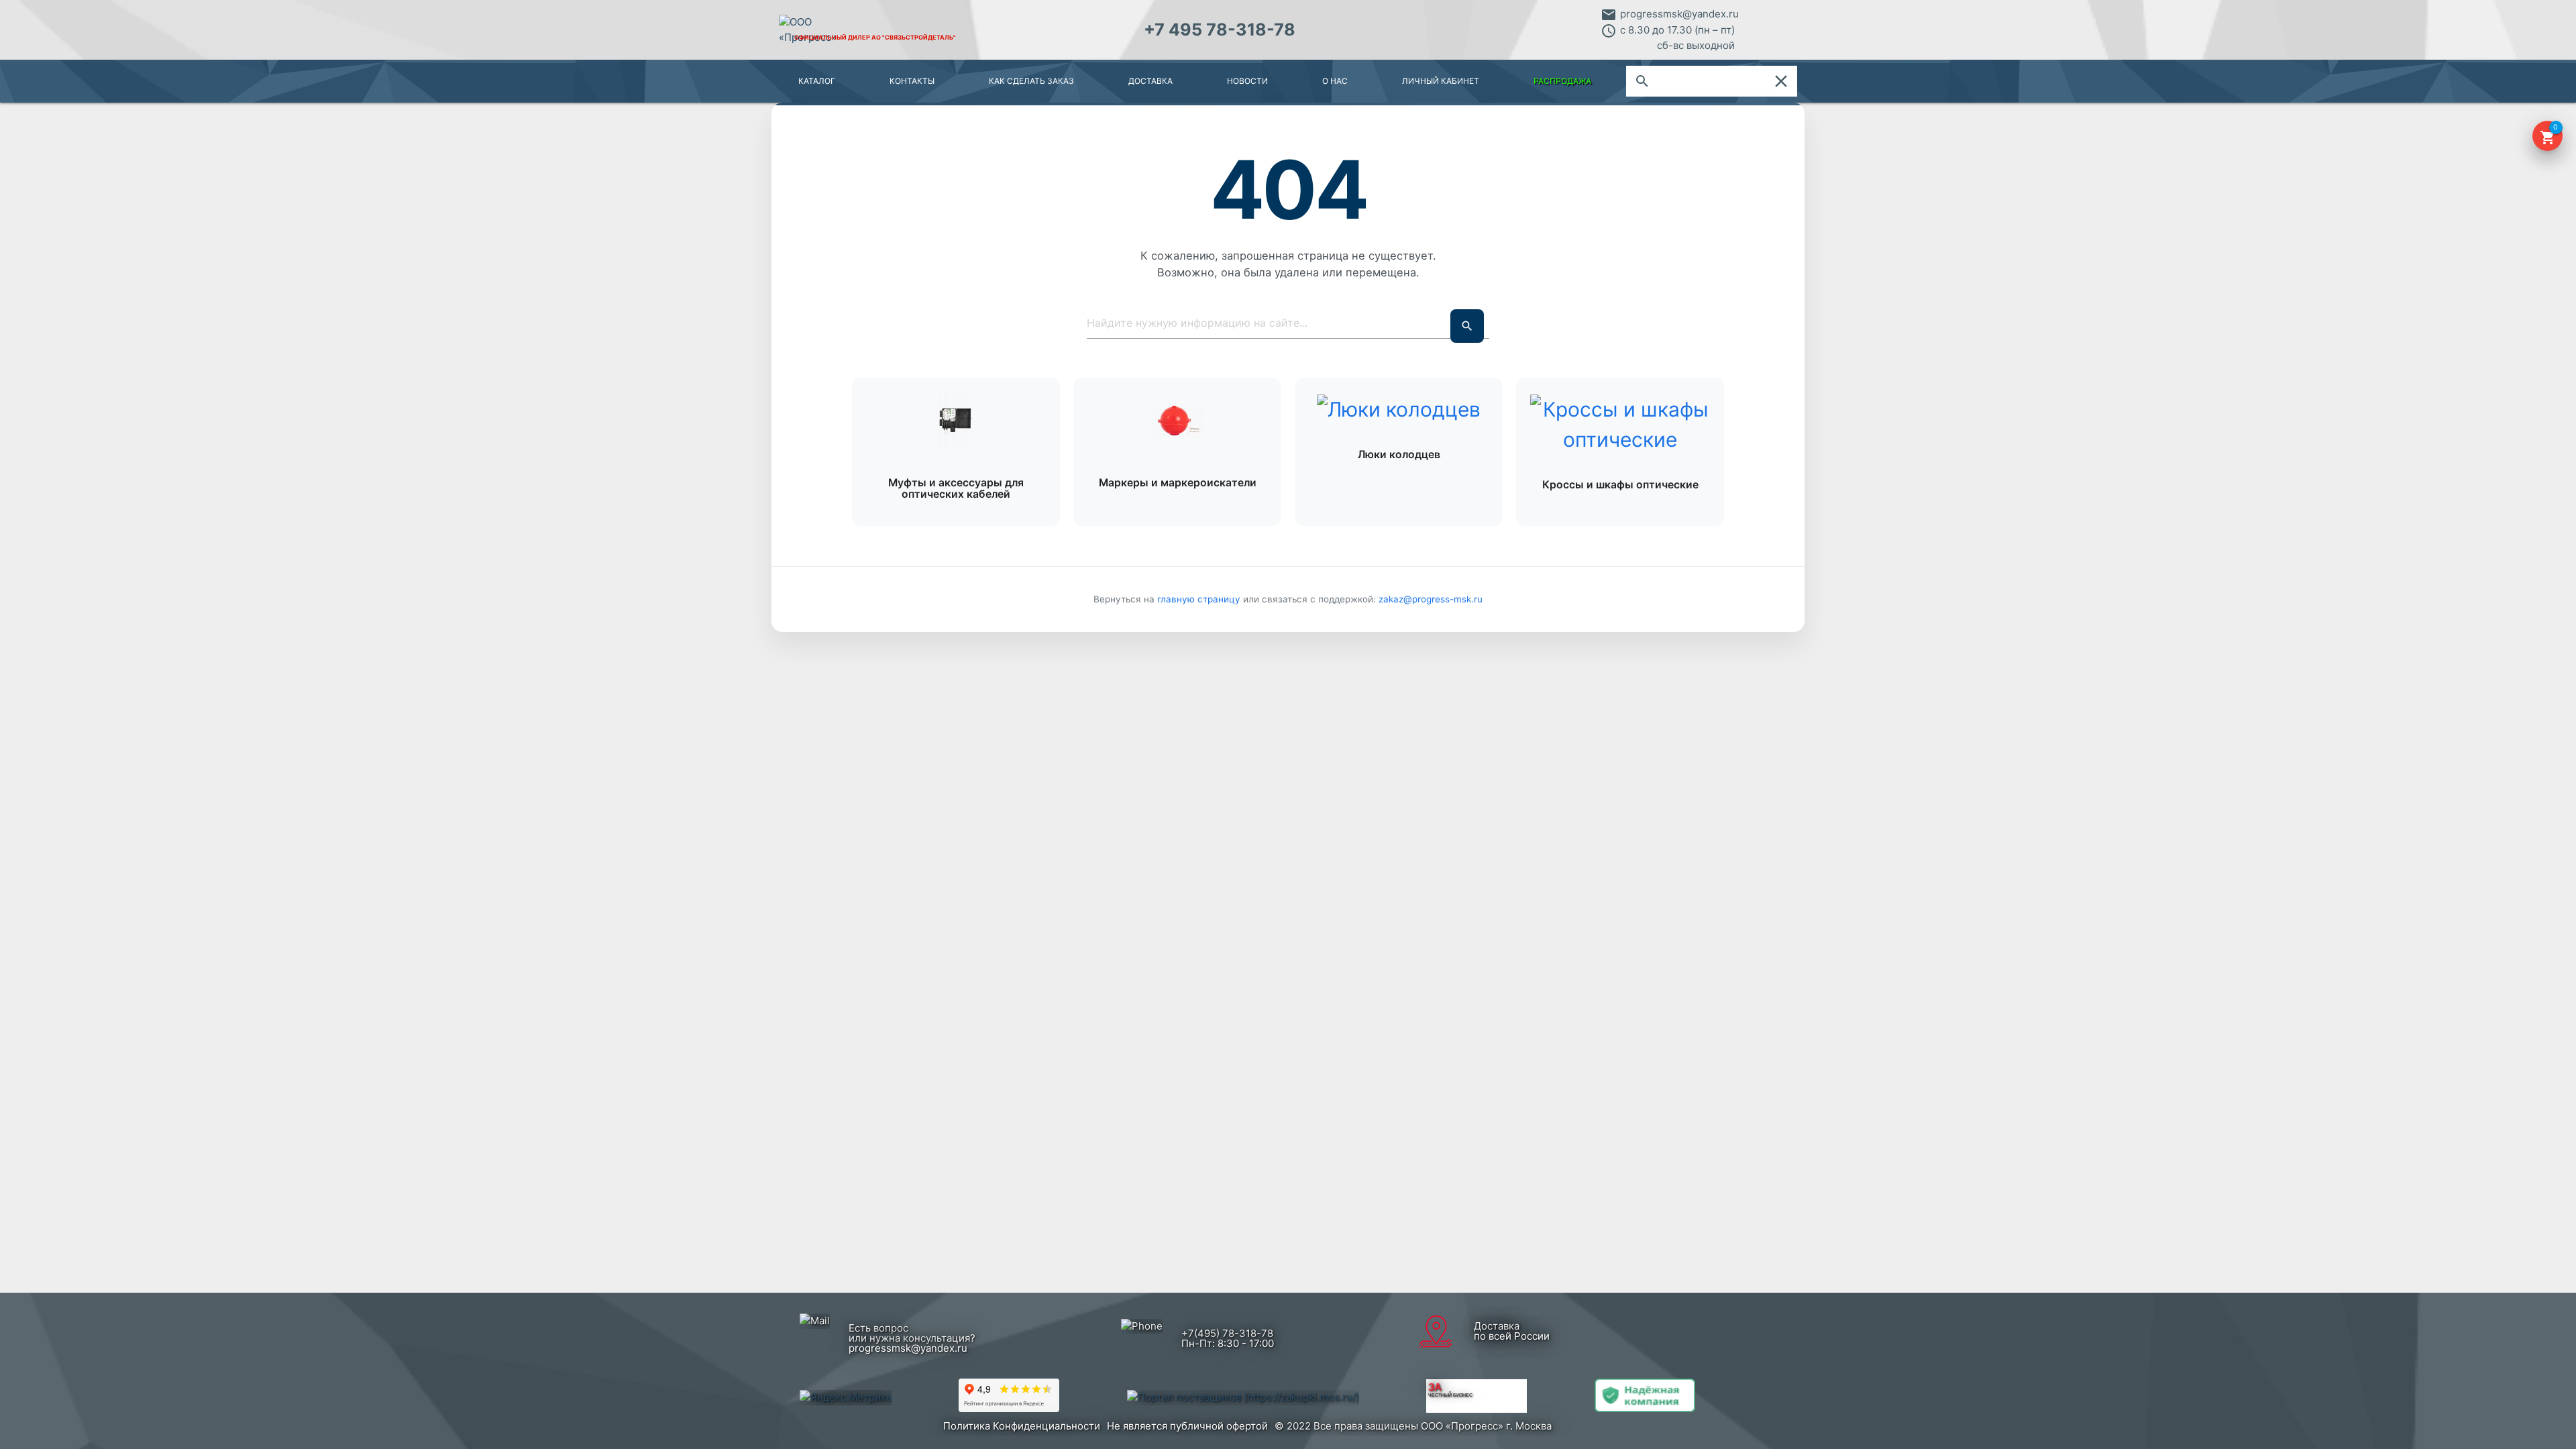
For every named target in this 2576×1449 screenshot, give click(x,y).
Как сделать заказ (1031, 81)
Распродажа (1562, 81)
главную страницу (1200, 599)
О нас (1335, 81)
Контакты (912, 81)
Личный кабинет (1441, 81)
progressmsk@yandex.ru (1679, 14)
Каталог (817, 81)
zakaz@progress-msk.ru (1431, 599)
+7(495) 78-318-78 (1227, 1333)
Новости (1247, 81)
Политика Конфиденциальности (1022, 1426)
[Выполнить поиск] (1467, 326)
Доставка (1150, 81)
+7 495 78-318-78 (1220, 30)
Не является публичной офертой (1187, 1426)
